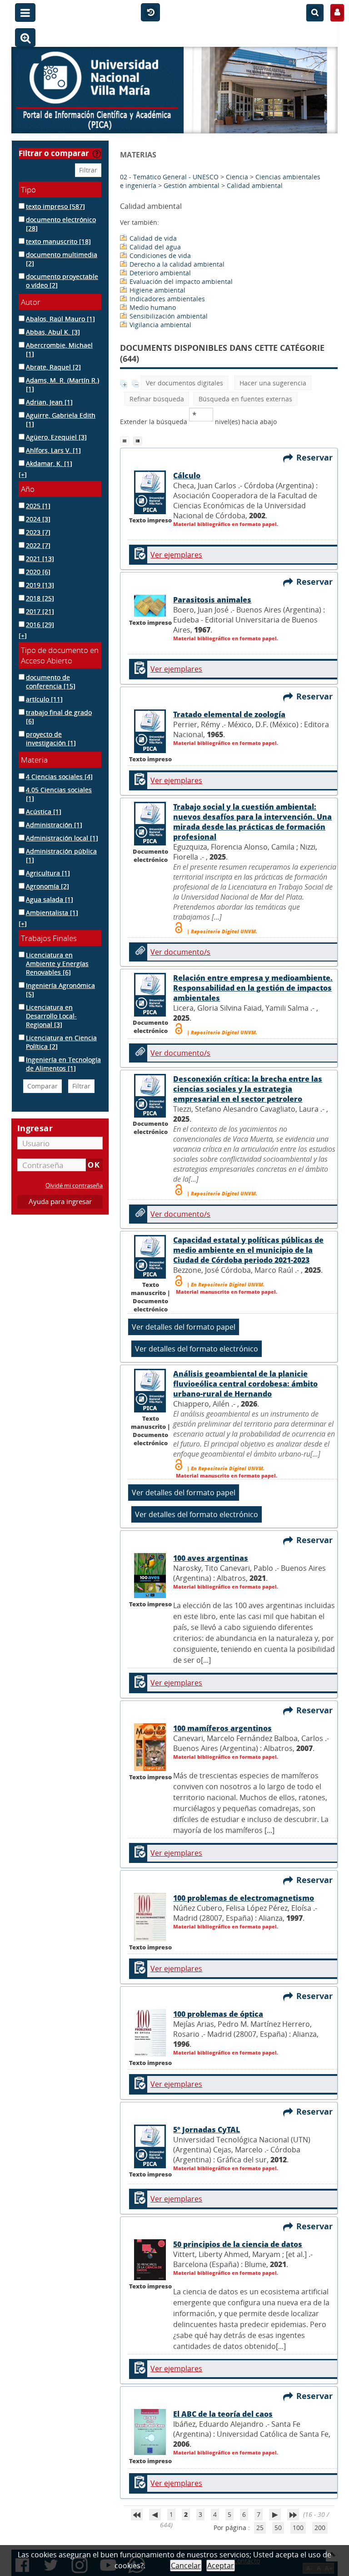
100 (298, 2528)
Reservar (317, 457)
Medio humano (153, 307)
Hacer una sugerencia (273, 383)
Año (28, 489)
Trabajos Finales (49, 938)
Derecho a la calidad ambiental (177, 264)
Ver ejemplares (176, 555)
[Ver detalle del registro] (150, 512)
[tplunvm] (139, 440)
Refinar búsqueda (157, 399)
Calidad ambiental (255, 185)
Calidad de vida (153, 238)
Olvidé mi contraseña (74, 1186)
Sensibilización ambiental (169, 316)
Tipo (28, 190)
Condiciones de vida (160, 256)
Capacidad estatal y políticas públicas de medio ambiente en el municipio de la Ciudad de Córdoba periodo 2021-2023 (248, 1250)
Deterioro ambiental (160, 273)
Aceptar (221, 2566)
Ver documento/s (180, 952)
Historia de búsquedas (150, 13)
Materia (34, 760)
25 (260, 2528)
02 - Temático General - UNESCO (169, 177)
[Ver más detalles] (150, 843)
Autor (31, 302)
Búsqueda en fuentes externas (245, 399)
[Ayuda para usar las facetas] (97, 154)
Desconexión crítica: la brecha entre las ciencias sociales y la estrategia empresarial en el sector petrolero (248, 1089)
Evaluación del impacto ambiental (181, 281)
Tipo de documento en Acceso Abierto (60, 655)
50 (278, 2528)
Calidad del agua (155, 247)
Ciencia (237, 177)
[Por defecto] (127, 440)
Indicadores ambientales (167, 299)
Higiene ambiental (157, 290)
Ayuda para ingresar (60, 1202)
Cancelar (186, 2566)
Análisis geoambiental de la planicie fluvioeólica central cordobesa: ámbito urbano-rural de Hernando (245, 1384)
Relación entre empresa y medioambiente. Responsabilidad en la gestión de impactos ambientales (253, 988)
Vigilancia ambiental (160, 325)
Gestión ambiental (192, 185)
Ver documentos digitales (184, 383)
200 (320, 2528)
